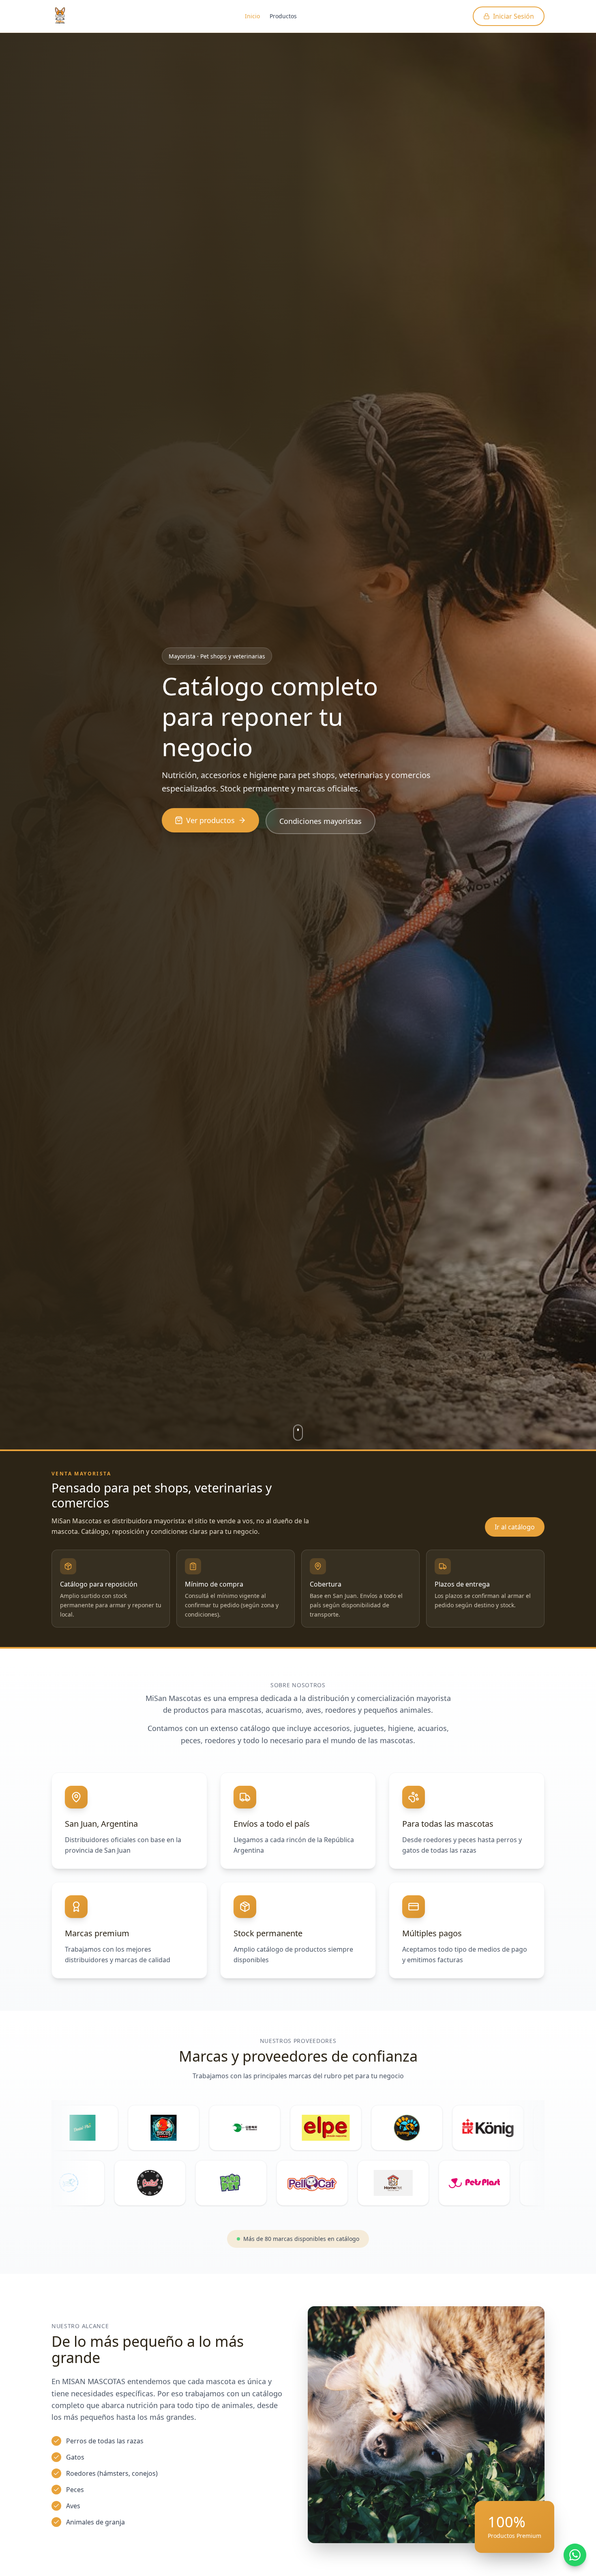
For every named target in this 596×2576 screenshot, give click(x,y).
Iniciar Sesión (513, 16)
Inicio (252, 16)
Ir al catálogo (515, 1527)
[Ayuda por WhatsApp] (575, 2555)
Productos (283, 16)
